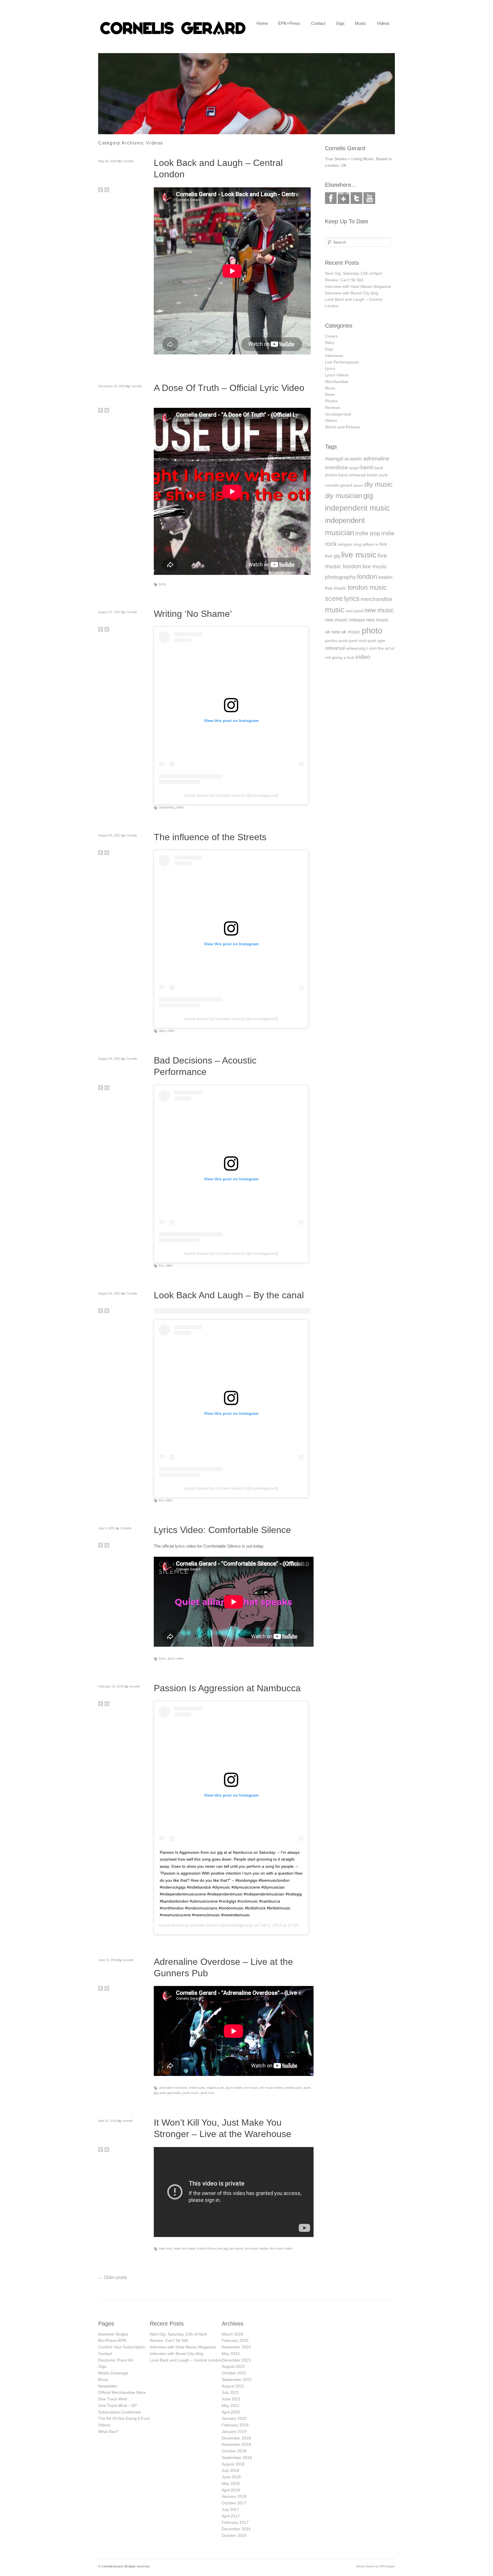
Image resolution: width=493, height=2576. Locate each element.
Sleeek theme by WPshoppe (375, 2566)
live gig (223, 2248)
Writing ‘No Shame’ (193, 614)
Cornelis (128, 161)
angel (354, 468)
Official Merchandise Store (122, 2392)
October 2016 (234, 2535)
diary (162, 1031)
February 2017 (235, 2522)
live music (251, 2088)
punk (343, 641)
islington (345, 544)
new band (354, 611)
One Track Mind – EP (117, 2406)
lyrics (163, 584)
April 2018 (231, 2490)
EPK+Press (289, 23)
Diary (330, 342)
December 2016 (236, 2529)
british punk (197, 2088)
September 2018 (237, 2457)
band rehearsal (352, 475)
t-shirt (372, 648)
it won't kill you (207, 2248)
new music (379, 610)
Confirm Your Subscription (122, 2347)
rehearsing (356, 648)
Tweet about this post (107, 190)
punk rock (208, 2093)
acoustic (353, 459)
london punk (294, 2088)
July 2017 (230, 2509)
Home (262, 23)
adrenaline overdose (173, 2088)
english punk (215, 2088)
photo (372, 630)
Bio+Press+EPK (112, 2340)
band (367, 467)
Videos (383, 23)
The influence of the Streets (210, 837)
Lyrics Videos (337, 375)
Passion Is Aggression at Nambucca (227, 1688)
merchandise (377, 599)
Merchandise (337, 382)
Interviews (334, 356)
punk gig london (170, 2093)
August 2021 (233, 2386)
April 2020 (231, 2412)
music (335, 610)
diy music (378, 484)
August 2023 (233, 2366)
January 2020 (234, 2418)
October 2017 (234, 2503)
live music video (281, 2248)
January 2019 (234, 2431)
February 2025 (235, 2340)
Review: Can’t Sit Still (344, 280)
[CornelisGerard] (173, 35)
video (180, 807)
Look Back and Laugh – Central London (186, 2360)
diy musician (344, 496)
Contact (318, 23)
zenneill (134, 1686)
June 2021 (231, 2399)
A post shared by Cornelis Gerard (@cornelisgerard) (231, 795)
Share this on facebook (101, 190)
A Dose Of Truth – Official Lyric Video (229, 388)
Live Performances (342, 362)
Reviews (333, 408)
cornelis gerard (339, 485)
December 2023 (236, 2360)
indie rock (166, 2248)
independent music (357, 508)
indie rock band (185, 2248)
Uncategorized (338, 414)
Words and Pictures (343, 427)
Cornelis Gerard (204, 1925)
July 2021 (230, 2392)
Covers (331, 336)
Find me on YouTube (369, 198)
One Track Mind (113, 2399)
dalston (358, 485)
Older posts (113, 2277)
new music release (345, 620)
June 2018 (231, 2477)
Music (361, 23)
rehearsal (335, 648)
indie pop (368, 533)
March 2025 (233, 2334)
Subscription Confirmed (119, 2412)
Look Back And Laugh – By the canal (229, 1295)
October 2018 (234, 2451)
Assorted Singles (113, 2334)
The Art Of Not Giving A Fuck (124, 2418)
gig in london (234, 2088)
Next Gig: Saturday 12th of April (353, 273)
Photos (331, 401)
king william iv (366, 544)
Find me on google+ (344, 198)
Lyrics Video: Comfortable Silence (222, 1530)
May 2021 (231, 2406)
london (367, 577)
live (161, 1265)
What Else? (108, 2431)
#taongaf (334, 459)
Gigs (340, 23)
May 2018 (231, 2483)
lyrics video (176, 1658)
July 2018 (230, 2470)
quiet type (376, 641)
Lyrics (330, 368)
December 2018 (236, 2438)
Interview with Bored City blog (352, 293)
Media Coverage (113, 2373)
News (330, 394)
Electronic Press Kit (116, 2360)
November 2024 (236, 2347)
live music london (272, 2088)
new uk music (346, 632)
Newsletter (108, 2386)
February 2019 (235, 2425)
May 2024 (231, 2354)
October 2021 (234, 2373)
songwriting (167, 807)
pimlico (331, 641)
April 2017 (231, 2516)
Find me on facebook (331, 198)
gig (368, 495)
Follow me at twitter (356, 198)
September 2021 (237, 2380)
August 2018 (233, 2464)
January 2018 (234, 2496)
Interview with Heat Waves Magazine (358, 286)
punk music (191, 2093)
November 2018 (236, 2444)
